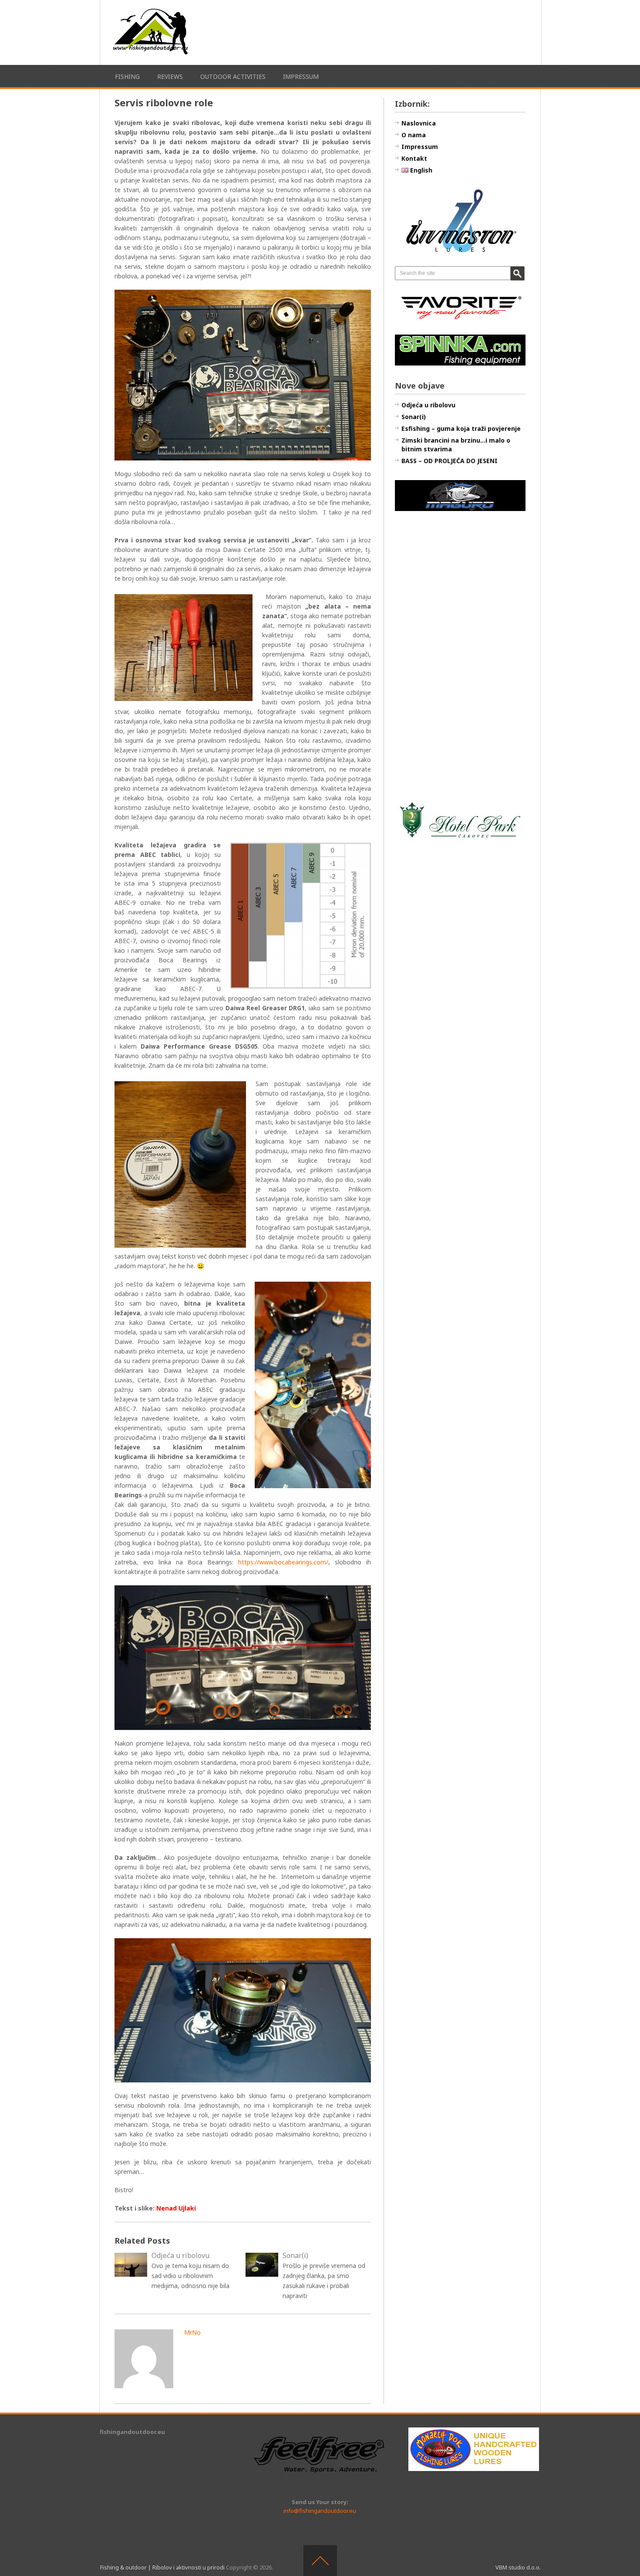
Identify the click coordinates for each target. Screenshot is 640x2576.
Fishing (127, 76)
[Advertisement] (460, 656)
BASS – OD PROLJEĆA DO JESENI (450, 461)
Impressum (301, 76)
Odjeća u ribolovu (428, 405)
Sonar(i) (414, 417)
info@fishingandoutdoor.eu (320, 2511)
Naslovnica (419, 123)
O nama (414, 135)
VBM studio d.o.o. (518, 2567)
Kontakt (414, 158)
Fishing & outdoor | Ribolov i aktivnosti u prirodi (162, 2567)
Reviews (170, 76)
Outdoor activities (233, 76)
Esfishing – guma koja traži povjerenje (461, 428)
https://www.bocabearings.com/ (281, 1562)
